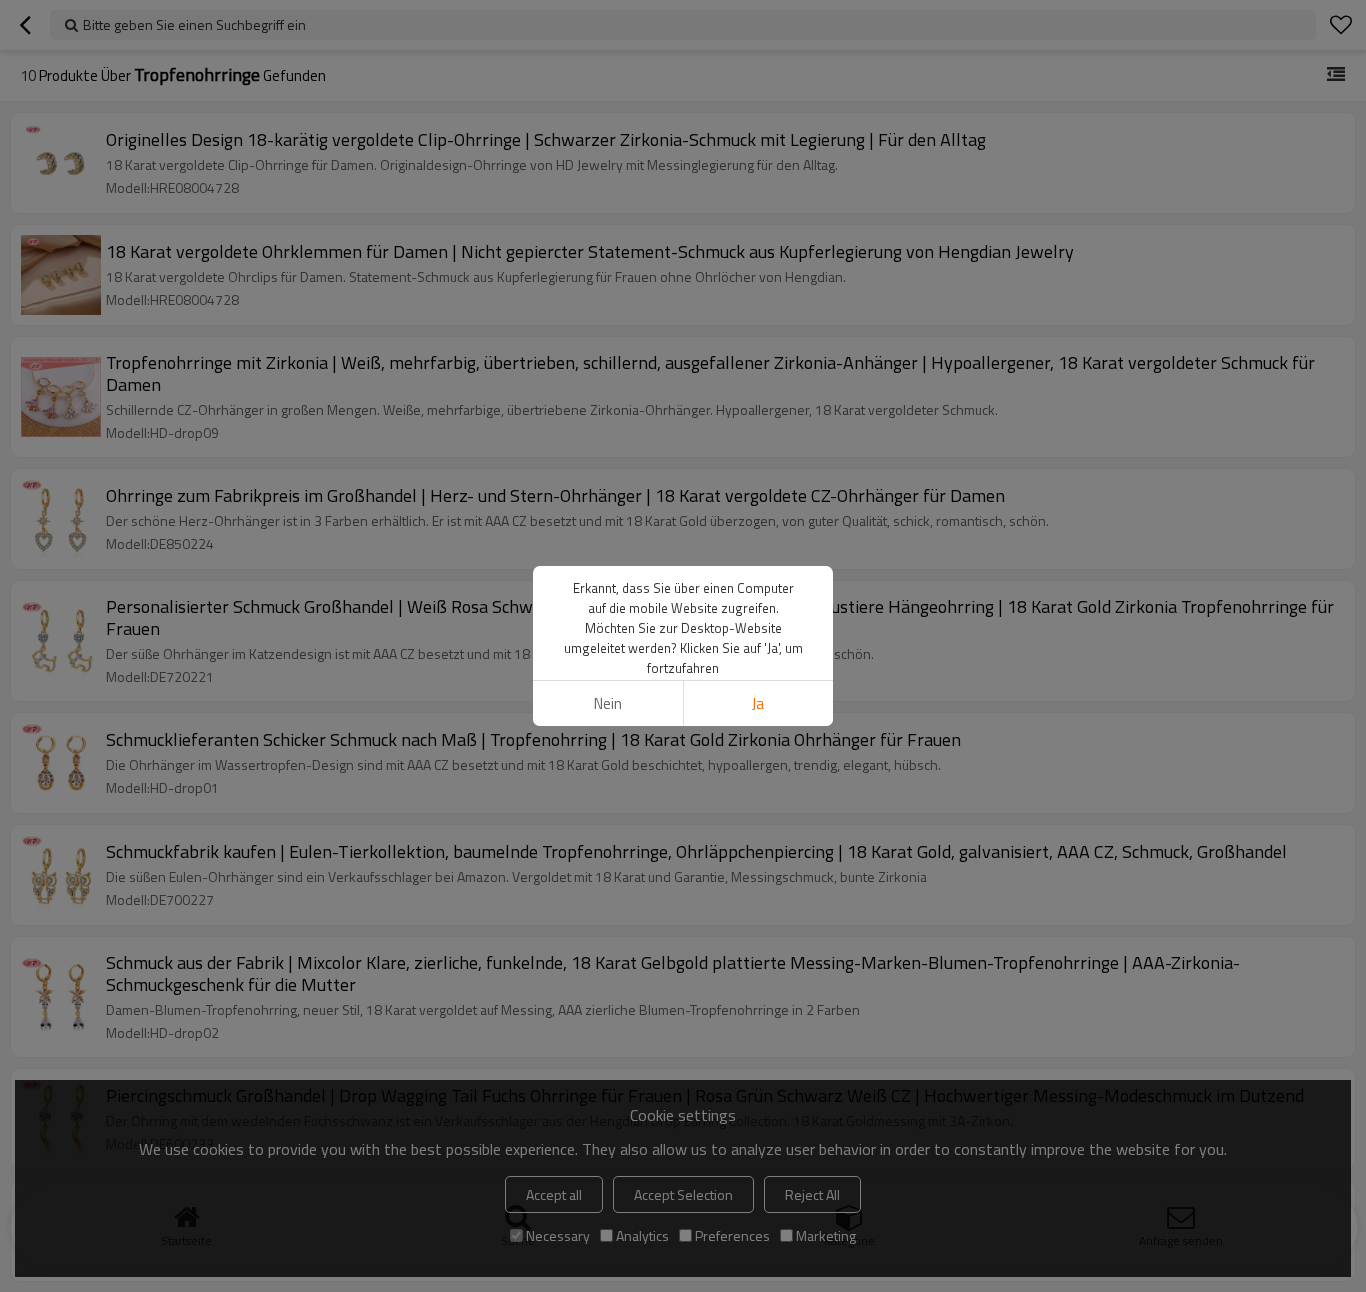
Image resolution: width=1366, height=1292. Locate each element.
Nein (608, 703)
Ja (758, 703)
